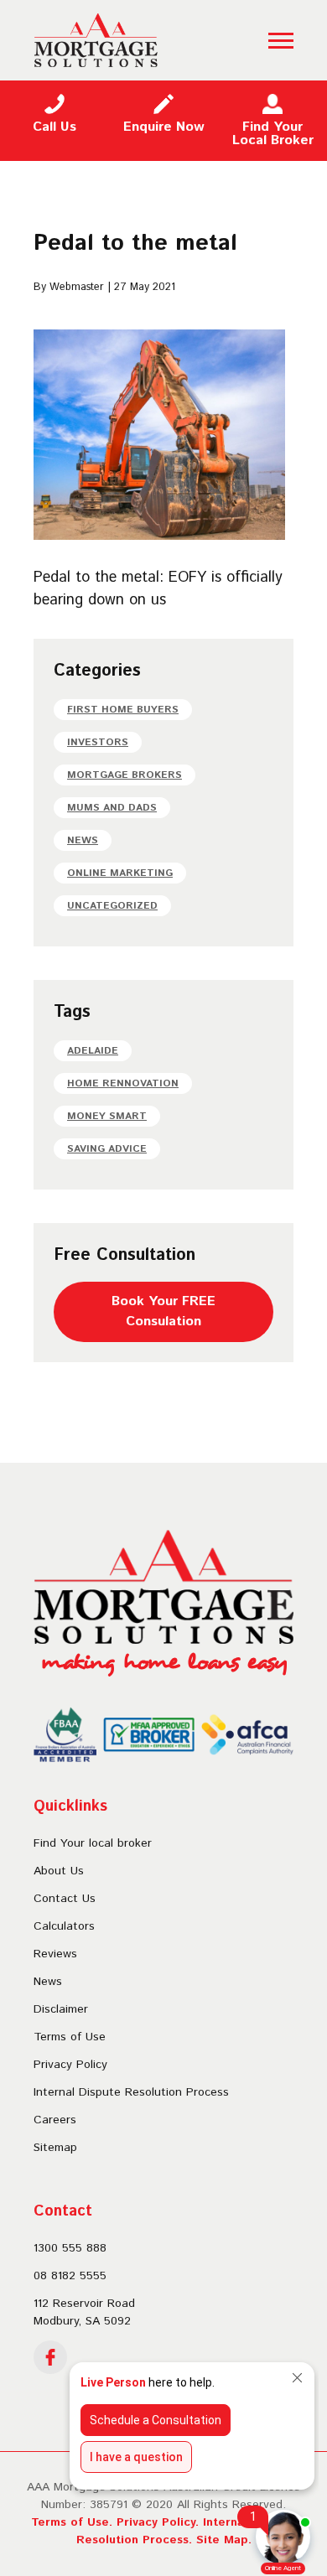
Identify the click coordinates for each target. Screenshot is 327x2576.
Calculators (64, 1926)
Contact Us (65, 1899)
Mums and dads (112, 808)
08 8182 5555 (70, 2276)
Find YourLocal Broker (273, 134)
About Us (59, 1871)
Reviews (55, 1954)
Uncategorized (112, 906)
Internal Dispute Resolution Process (131, 2092)
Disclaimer (61, 2009)
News (83, 840)
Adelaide (93, 1051)
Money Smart (107, 1116)
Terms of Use (70, 2037)
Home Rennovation (123, 1083)
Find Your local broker (93, 1843)
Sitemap (55, 2148)
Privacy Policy (70, 2065)
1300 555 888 (70, 2248)
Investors (98, 742)
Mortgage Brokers (125, 775)
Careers (55, 2120)
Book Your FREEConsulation (163, 1311)
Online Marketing (120, 873)
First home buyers (123, 710)
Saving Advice (107, 1149)
